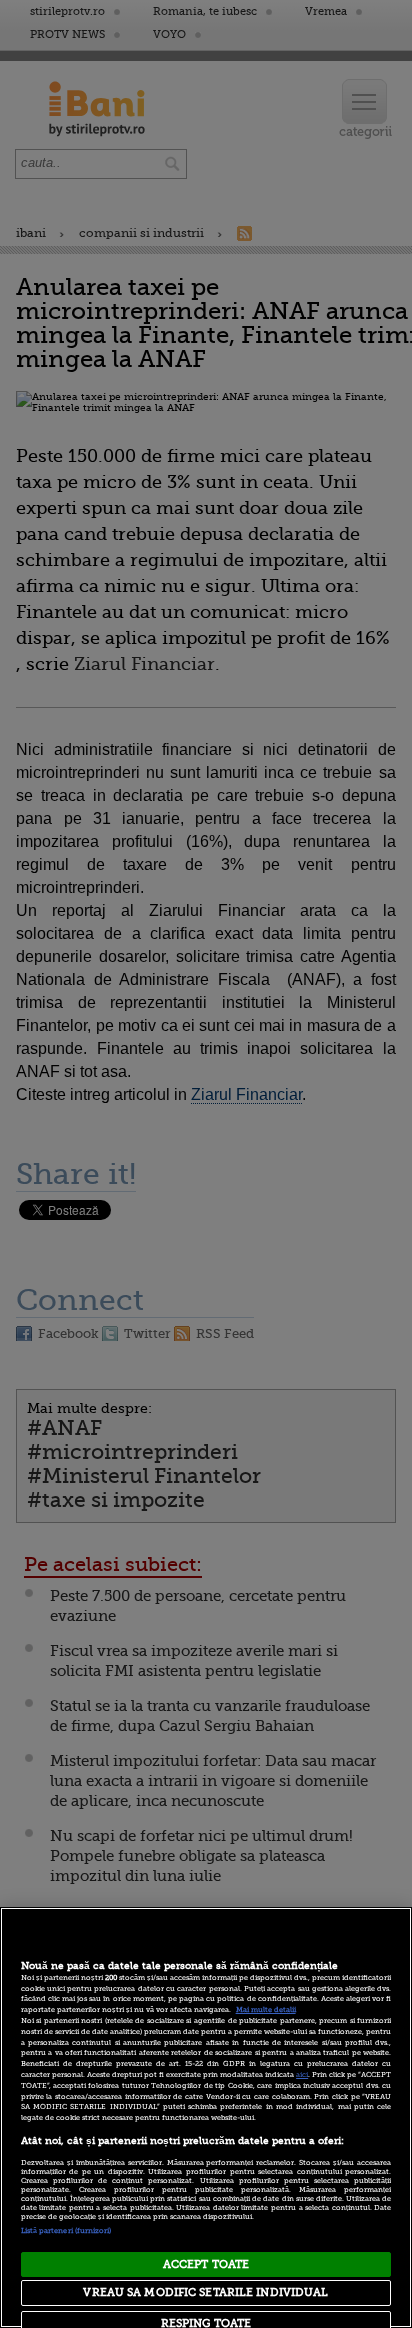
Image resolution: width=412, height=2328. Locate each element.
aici (302, 2075)
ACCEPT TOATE (206, 2264)
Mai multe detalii (266, 2010)
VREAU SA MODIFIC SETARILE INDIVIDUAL (205, 2292)
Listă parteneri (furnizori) (66, 2231)
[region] (206, 2117)
